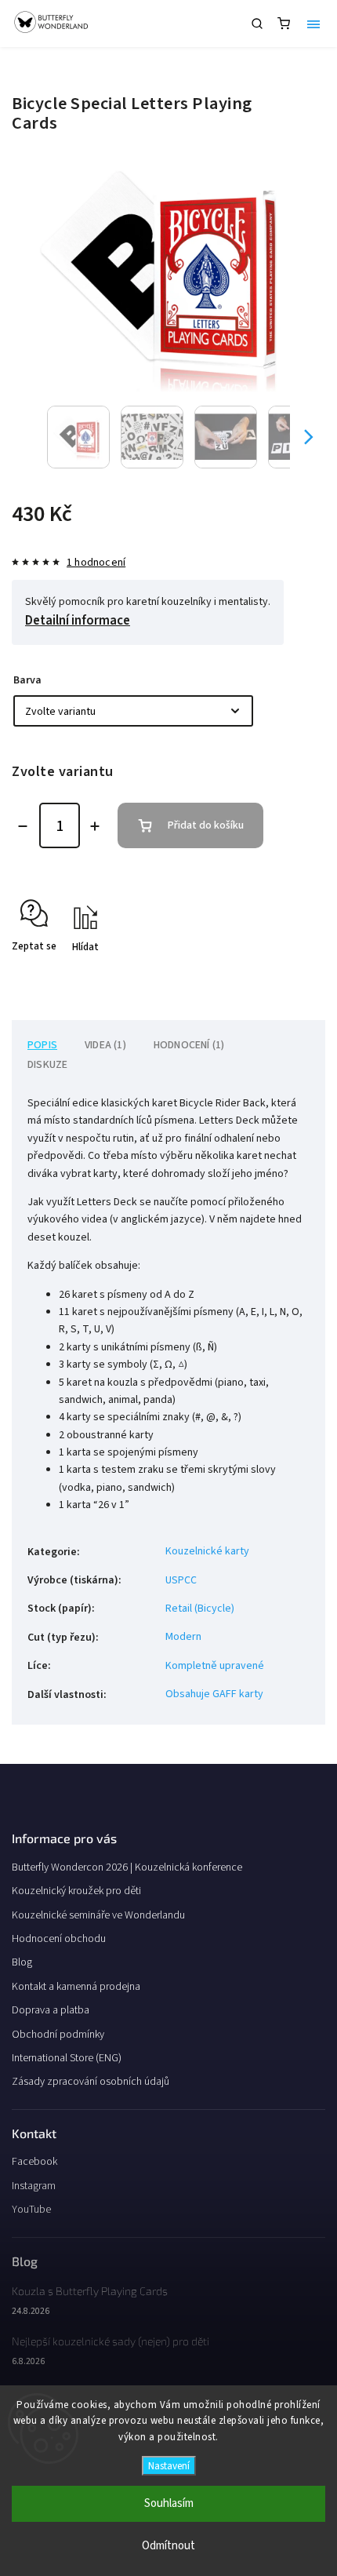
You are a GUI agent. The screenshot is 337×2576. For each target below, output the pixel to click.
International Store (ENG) (67, 2058)
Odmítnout (168, 2546)
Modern (183, 1637)
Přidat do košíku (206, 825)
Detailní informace (78, 621)
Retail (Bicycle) (200, 1609)
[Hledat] (257, 24)
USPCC (181, 1580)
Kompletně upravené (215, 1666)
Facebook (34, 2162)
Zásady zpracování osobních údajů (91, 2082)
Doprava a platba (51, 2010)
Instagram (34, 2186)
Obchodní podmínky (58, 2035)
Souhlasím (169, 2503)
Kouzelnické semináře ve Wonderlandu (98, 1915)
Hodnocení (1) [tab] (189, 1045)
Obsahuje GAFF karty (214, 1694)
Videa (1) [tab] (105, 1045)
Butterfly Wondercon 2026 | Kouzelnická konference (127, 1867)
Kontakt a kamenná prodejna (76, 1987)
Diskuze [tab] (47, 1065)
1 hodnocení (96, 563)
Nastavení (169, 2466)
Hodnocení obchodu (59, 1939)
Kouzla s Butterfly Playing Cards (90, 2291)
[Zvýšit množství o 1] (95, 826)
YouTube (31, 2210)
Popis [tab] (42, 1045)
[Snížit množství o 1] (23, 826)
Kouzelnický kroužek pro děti (76, 1891)
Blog (22, 1962)
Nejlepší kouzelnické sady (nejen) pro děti (111, 2341)
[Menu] (313, 24)
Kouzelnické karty (207, 1551)
